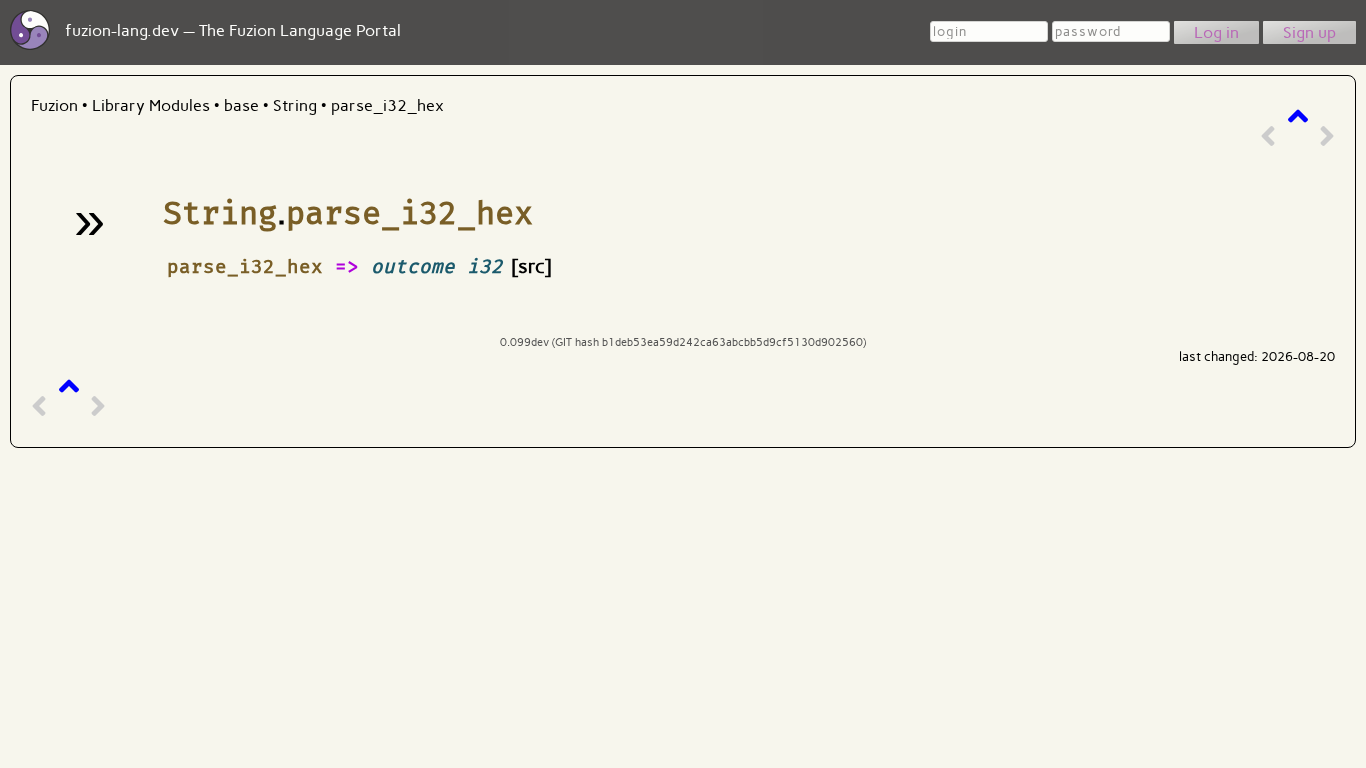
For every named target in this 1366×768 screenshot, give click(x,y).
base (243, 105)
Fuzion (54, 105)
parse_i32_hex (387, 105)
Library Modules (151, 105)
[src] (531, 266)
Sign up (1309, 32)
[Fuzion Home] (30, 44)
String (297, 105)
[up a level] (1298, 116)
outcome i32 (437, 266)
